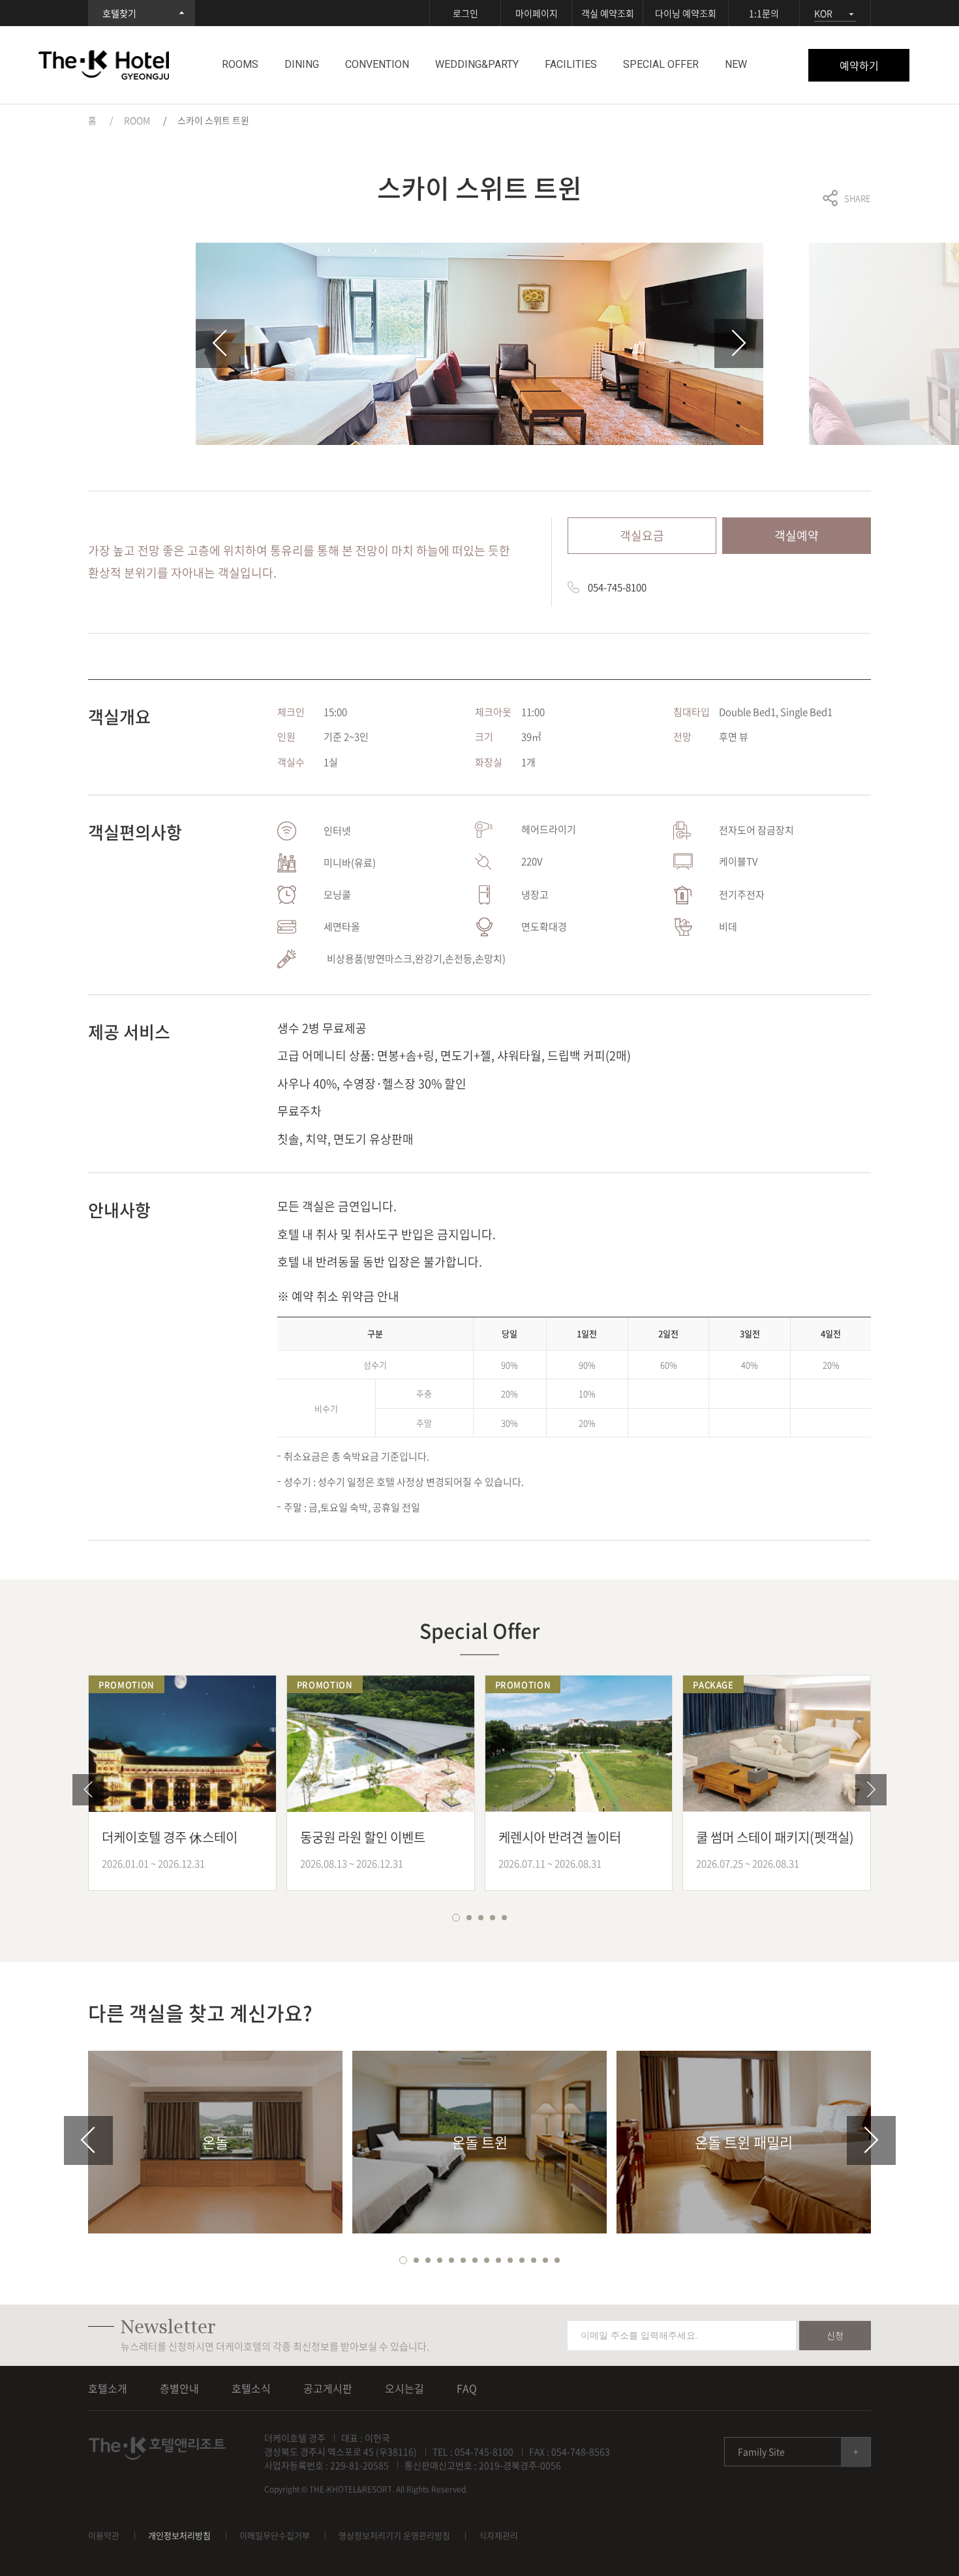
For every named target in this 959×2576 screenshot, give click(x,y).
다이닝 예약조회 (686, 13)
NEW (736, 64)
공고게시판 (328, 2388)
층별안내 (179, 2388)
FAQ (467, 2388)
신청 (835, 2335)
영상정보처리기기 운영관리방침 (394, 2535)
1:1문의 (764, 13)
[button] (455, 1918)
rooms (240, 64)
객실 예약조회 (608, 13)
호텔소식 (251, 2388)
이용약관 (104, 2535)
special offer (661, 64)
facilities (571, 64)
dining (302, 64)
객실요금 (642, 535)
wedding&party (477, 64)
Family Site (761, 2451)
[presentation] (220, 344)
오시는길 (404, 2388)
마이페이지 (537, 13)
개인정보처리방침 (179, 2535)
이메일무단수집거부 (275, 2535)
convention (377, 64)
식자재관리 (498, 2535)
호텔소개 (108, 2388)
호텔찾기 (119, 13)
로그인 (465, 13)
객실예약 (797, 535)
